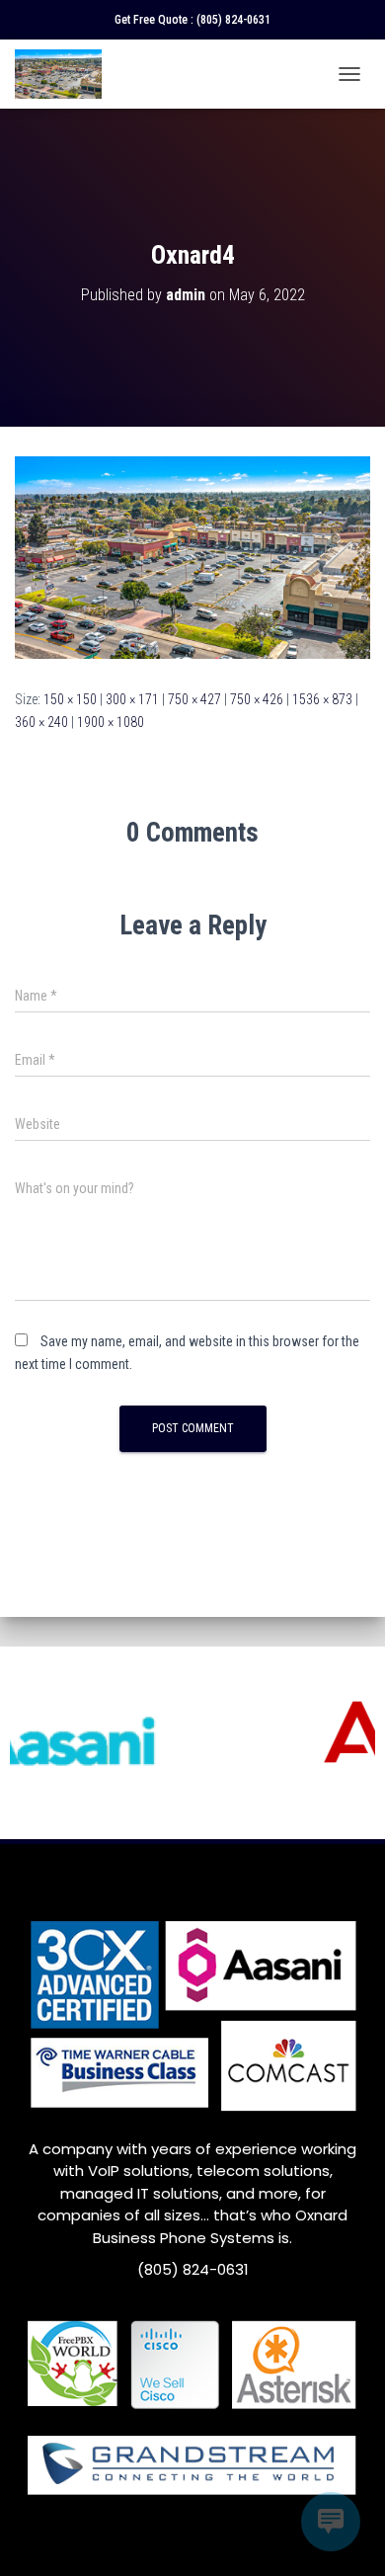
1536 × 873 (322, 699)
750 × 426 (257, 699)
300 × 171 (132, 699)
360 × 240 (41, 722)
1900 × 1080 (111, 722)
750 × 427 (194, 699)
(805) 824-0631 (233, 20)
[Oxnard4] (192, 556)
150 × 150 (70, 699)
